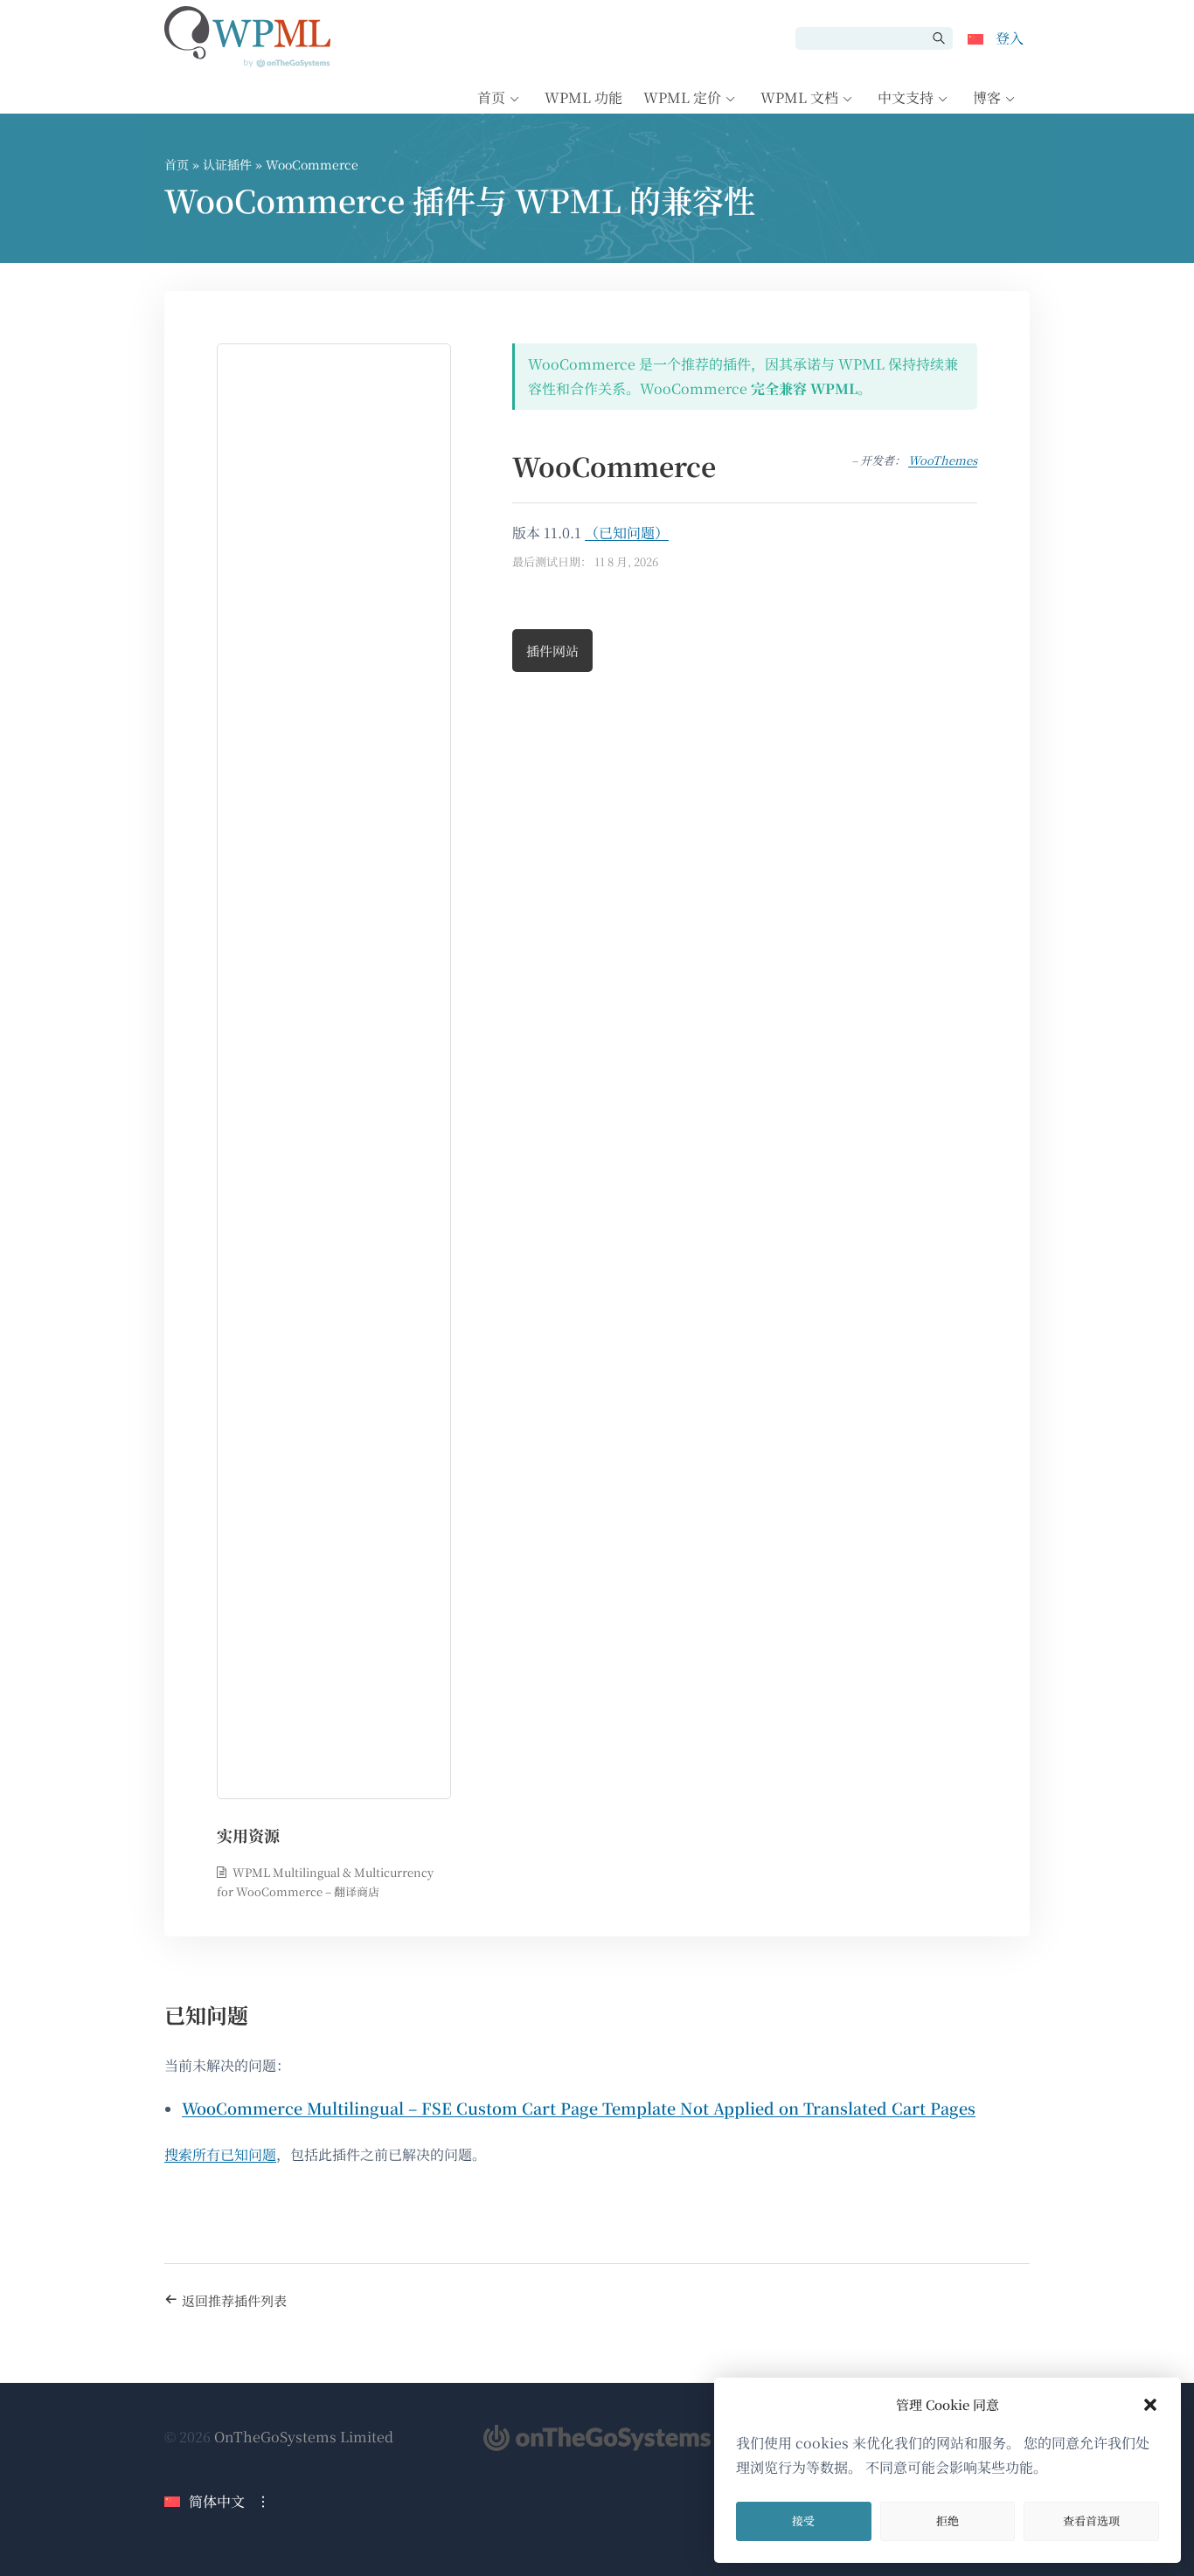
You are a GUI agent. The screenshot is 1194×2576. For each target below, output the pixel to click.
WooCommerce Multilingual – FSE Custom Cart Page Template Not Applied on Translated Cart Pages (579, 2108)
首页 (491, 97)
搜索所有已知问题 (220, 2154)
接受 (803, 2521)
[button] (1150, 2405)
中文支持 (906, 97)
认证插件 (227, 164)
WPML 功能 (583, 97)
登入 (1010, 38)
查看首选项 (1091, 2521)
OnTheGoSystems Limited (304, 2437)
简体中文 (217, 2501)
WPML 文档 (799, 97)
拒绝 (948, 2521)
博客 (987, 97)
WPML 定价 (682, 97)
